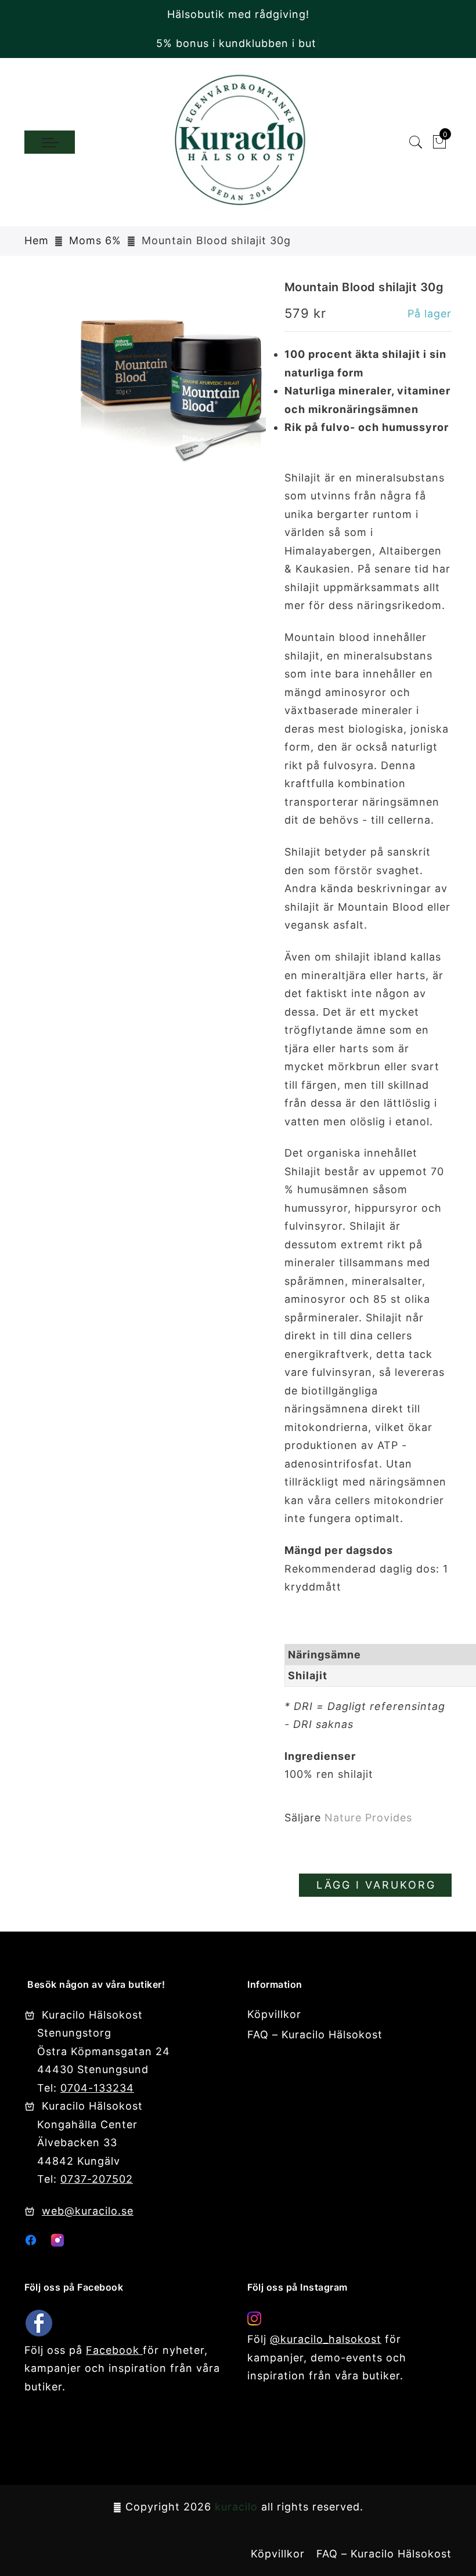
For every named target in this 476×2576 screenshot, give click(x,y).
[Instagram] (57, 2243)
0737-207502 (97, 2179)
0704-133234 (97, 2088)
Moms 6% (95, 240)
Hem (37, 240)
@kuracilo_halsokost (326, 2339)
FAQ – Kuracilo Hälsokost (315, 2035)
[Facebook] (31, 2243)
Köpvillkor (274, 2014)
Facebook (114, 2350)
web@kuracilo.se (88, 2211)
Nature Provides (368, 1818)
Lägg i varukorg (376, 1885)
